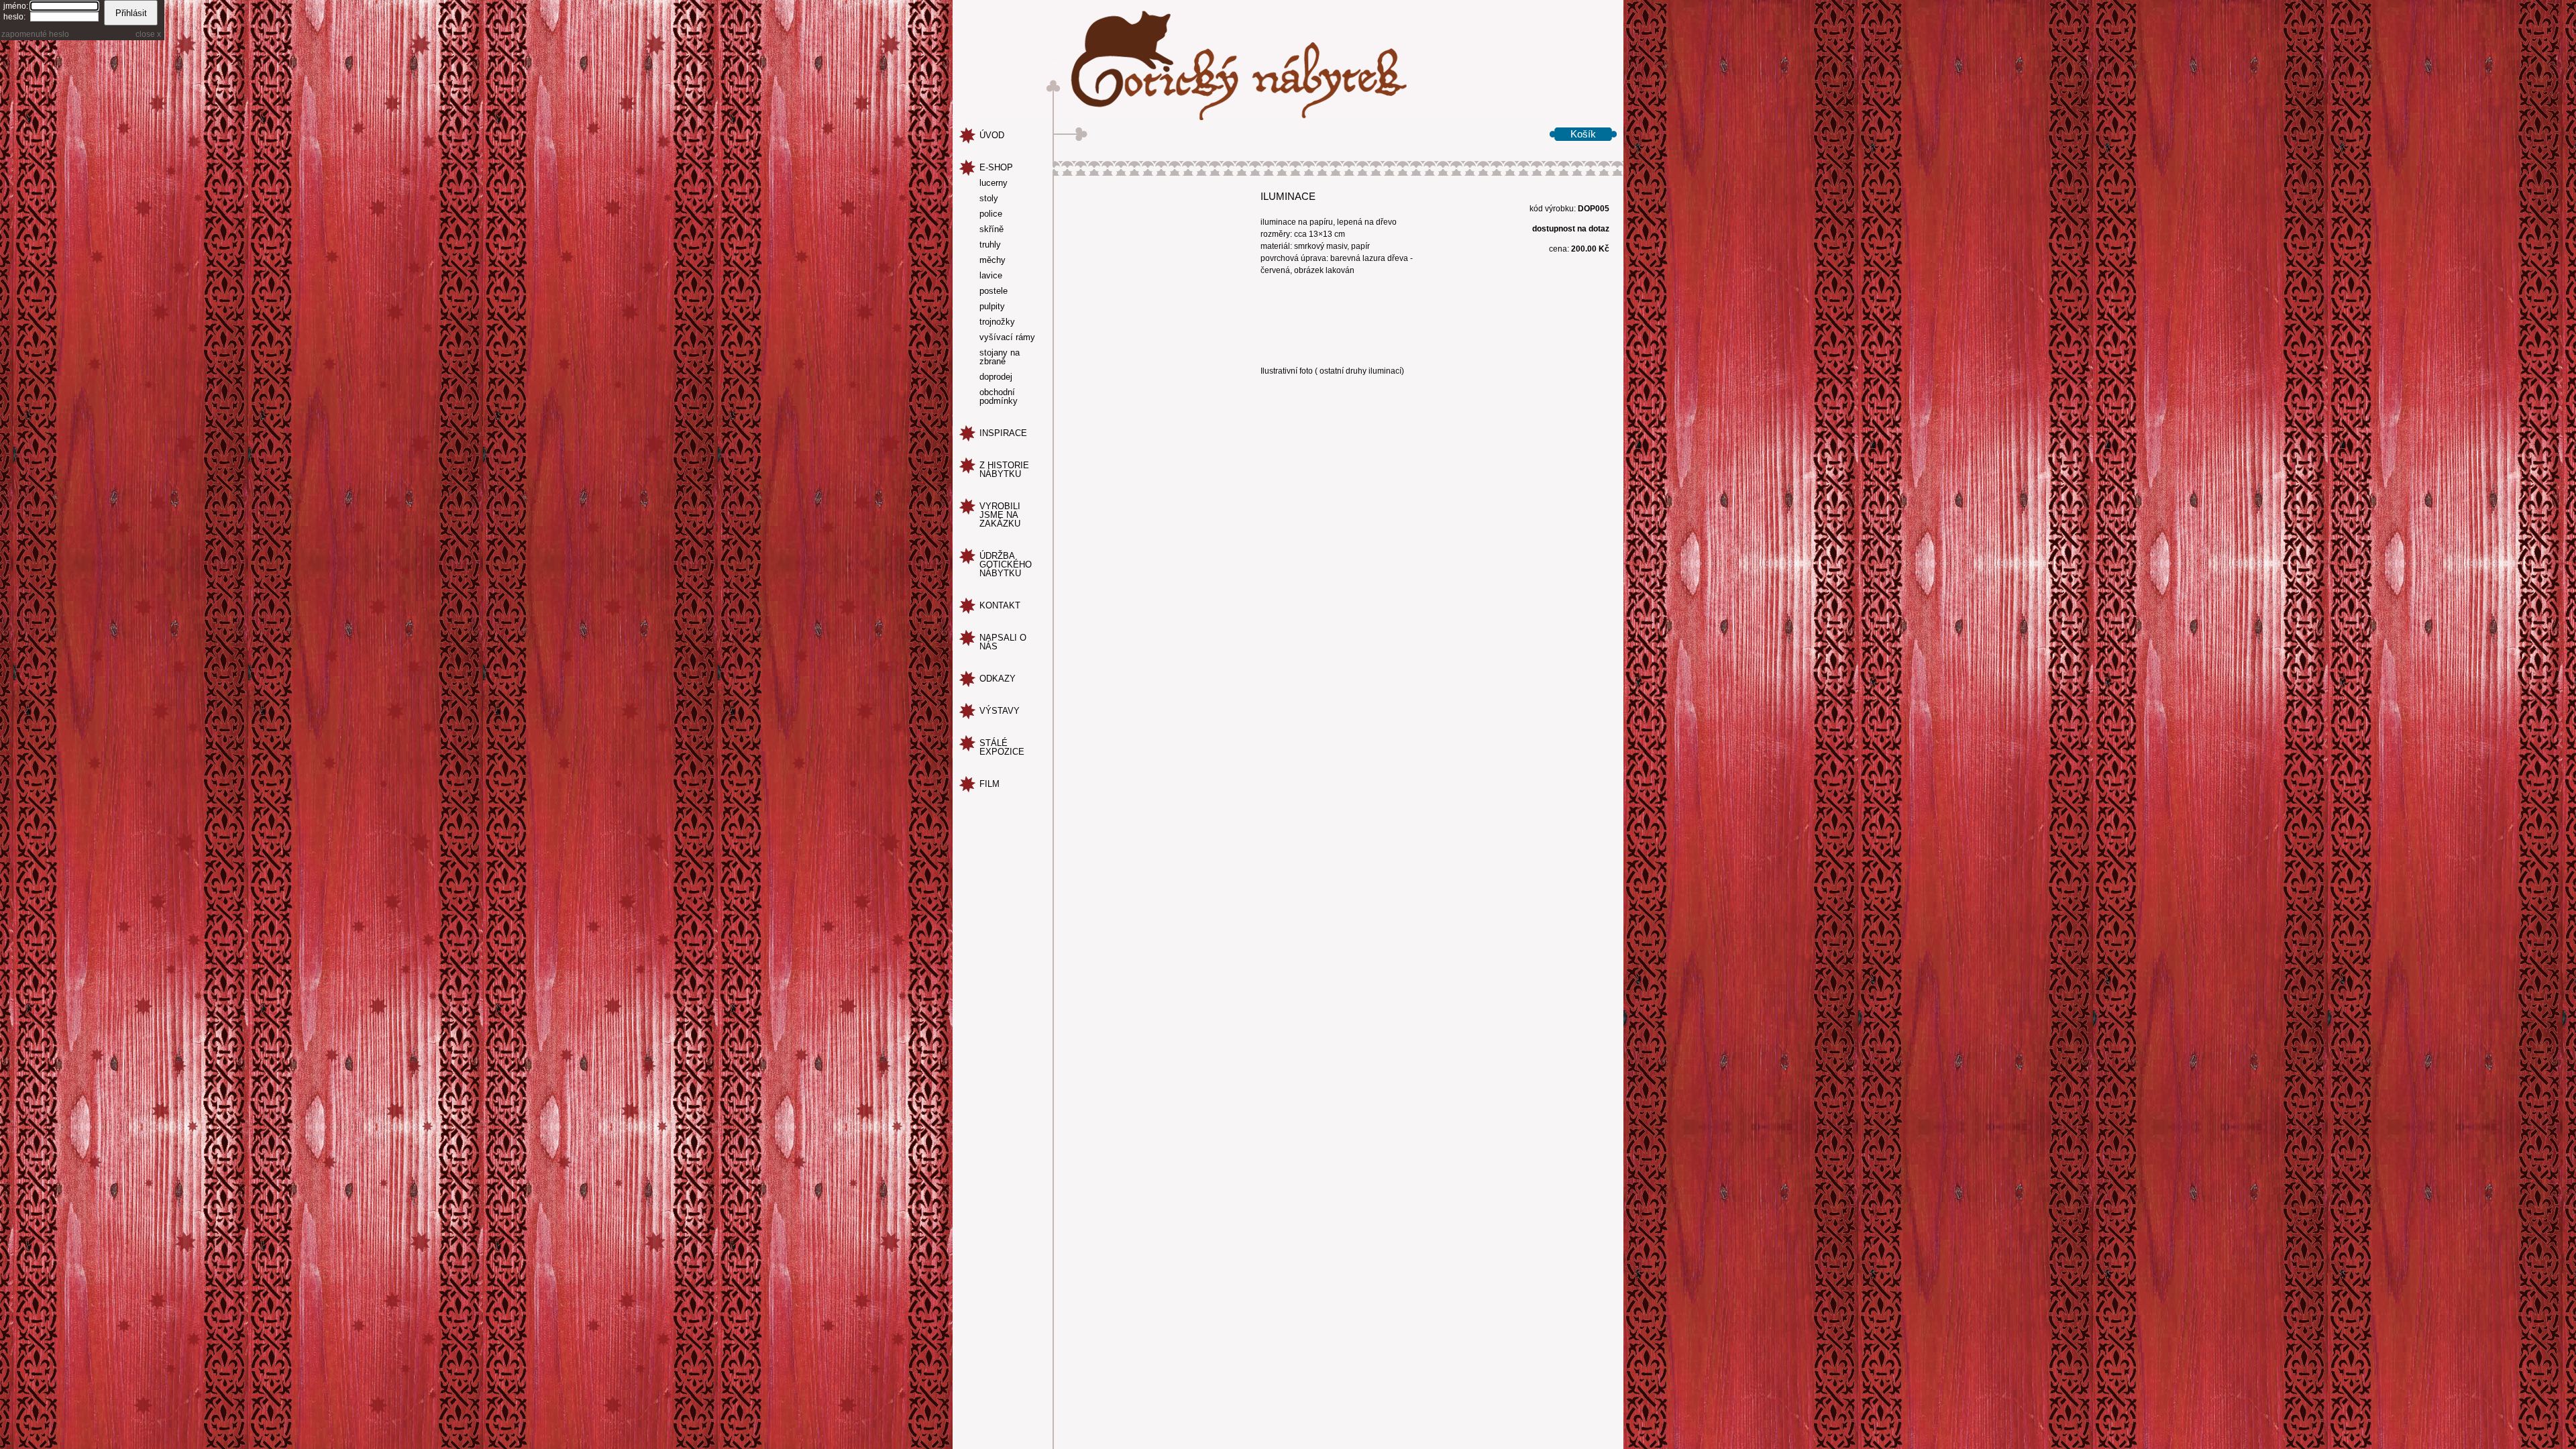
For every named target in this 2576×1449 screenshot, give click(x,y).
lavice (991, 276)
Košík (1583, 134)
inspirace (1003, 433)
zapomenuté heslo (35, 34)
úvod (992, 135)
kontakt (1000, 605)
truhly (990, 245)
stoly (989, 199)
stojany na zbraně (1000, 357)
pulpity (992, 307)
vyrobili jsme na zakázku (1000, 515)
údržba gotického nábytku (1006, 565)
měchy (992, 260)
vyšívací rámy (1007, 337)
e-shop (996, 167)
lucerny (994, 183)
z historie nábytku (1004, 470)
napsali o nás (1003, 642)
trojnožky (997, 322)
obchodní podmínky (999, 397)
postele (994, 291)
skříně (991, 229)
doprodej (996, 377)
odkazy (998, 679)
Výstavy (1000, 711)
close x (148, 34)
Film (989, 784)
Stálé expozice (1002, 747)
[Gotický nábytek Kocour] (1288, 60)
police (991, 214)
